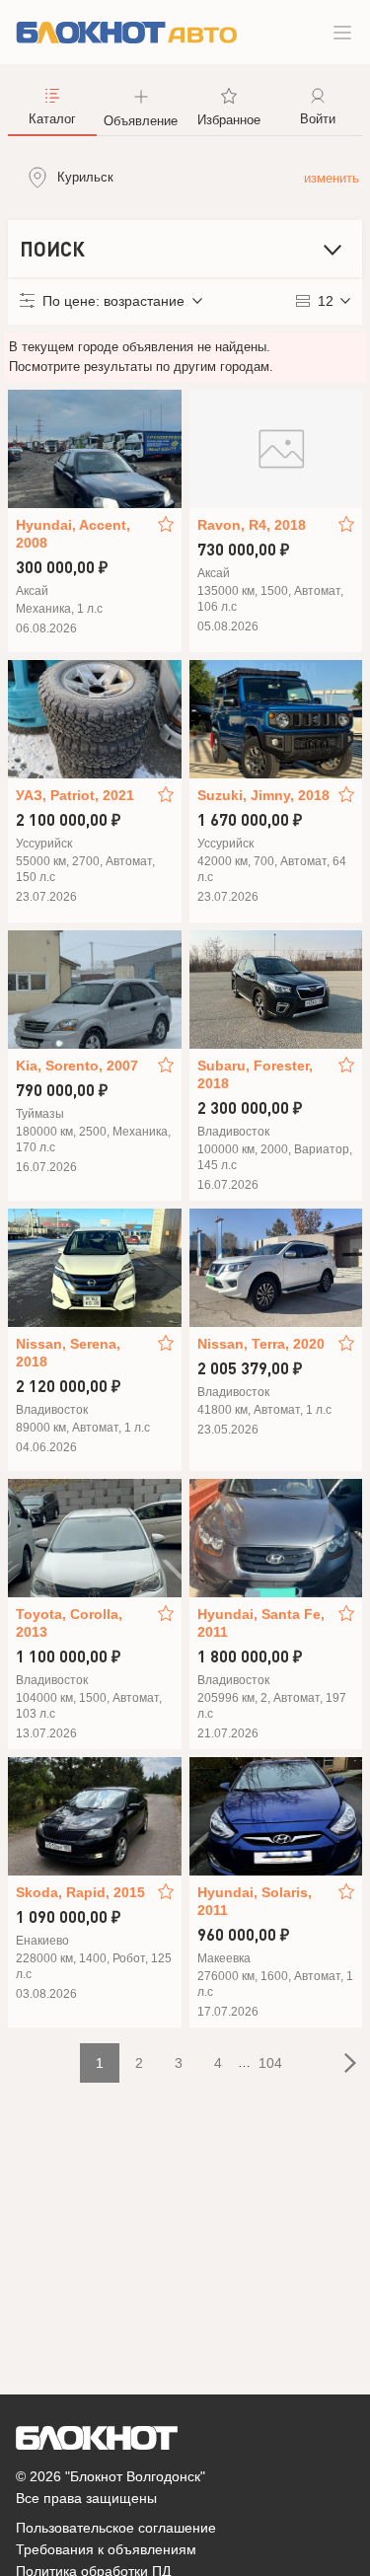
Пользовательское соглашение (116, 2528)
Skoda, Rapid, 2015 (80, 1892)
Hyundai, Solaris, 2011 (255, 1901)
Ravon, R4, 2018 (252, 525)
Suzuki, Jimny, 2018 (263, 795)
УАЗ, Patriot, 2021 (75, 795)
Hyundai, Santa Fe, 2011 (261, 1623)
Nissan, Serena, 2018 (68, 1353)
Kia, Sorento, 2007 (77, 1066)
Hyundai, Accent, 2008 (73, 534)
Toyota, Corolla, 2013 (69, 1623)
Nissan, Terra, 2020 (261, 1344)
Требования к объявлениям (106, 2549)
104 (270, 2063)
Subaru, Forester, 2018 (255, 1074)
